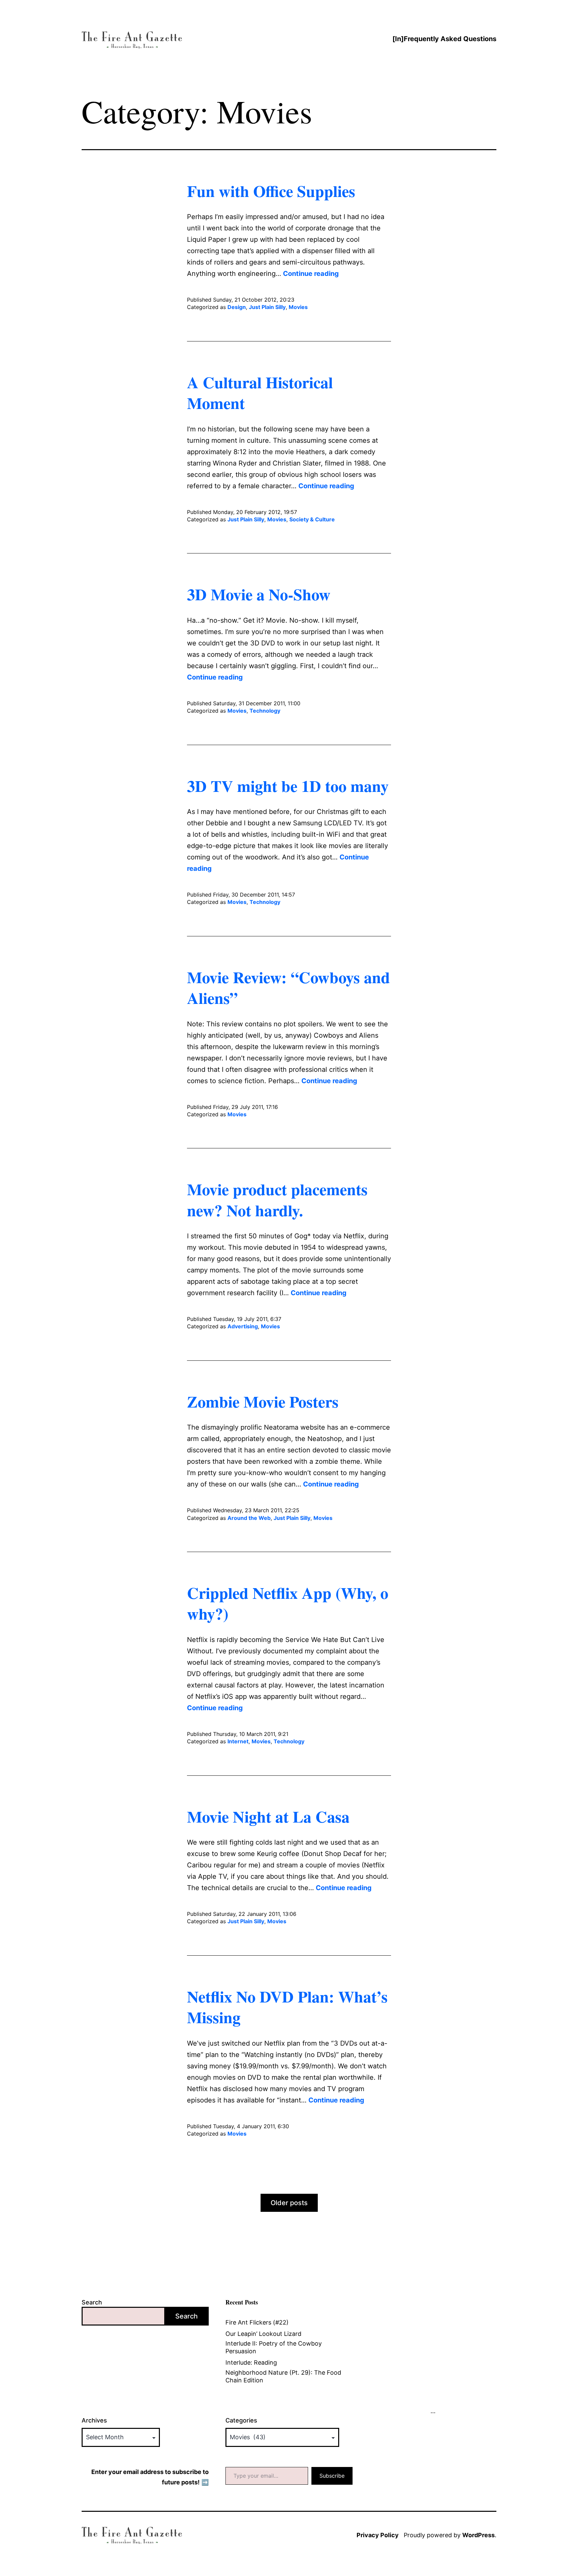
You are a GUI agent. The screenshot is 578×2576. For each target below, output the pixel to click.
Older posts (289, 2203)
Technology (265, 711)
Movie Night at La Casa (268, 1816)
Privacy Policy (378, 2535)
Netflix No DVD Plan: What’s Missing (287, 2006)
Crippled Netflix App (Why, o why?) (288, 1603)
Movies (298, 307)
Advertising (243, 1326)
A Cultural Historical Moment (260, 392)
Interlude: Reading (251, 2362)
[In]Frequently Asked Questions (444, 39)
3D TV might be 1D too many (288, 786)
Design (237, 307)
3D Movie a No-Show (259, 594)
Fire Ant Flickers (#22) (257, 2322)
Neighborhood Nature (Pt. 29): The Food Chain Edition (283, 2376)
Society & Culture (312, 519)
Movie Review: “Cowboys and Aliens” (288, 987)
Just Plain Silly (267, 307)
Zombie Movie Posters (263, 1401)
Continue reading (311, 274)
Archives (94, 2420)
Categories (241, 2420)
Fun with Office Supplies (271, 191)
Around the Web (249, 1518)
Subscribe (332, 2476)
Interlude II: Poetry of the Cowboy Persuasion (274, 2347)
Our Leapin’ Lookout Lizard (263, 2334)
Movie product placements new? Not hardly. (277, 1199)
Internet (238, 1741)
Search (92, 2302)
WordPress (478, 2535)
